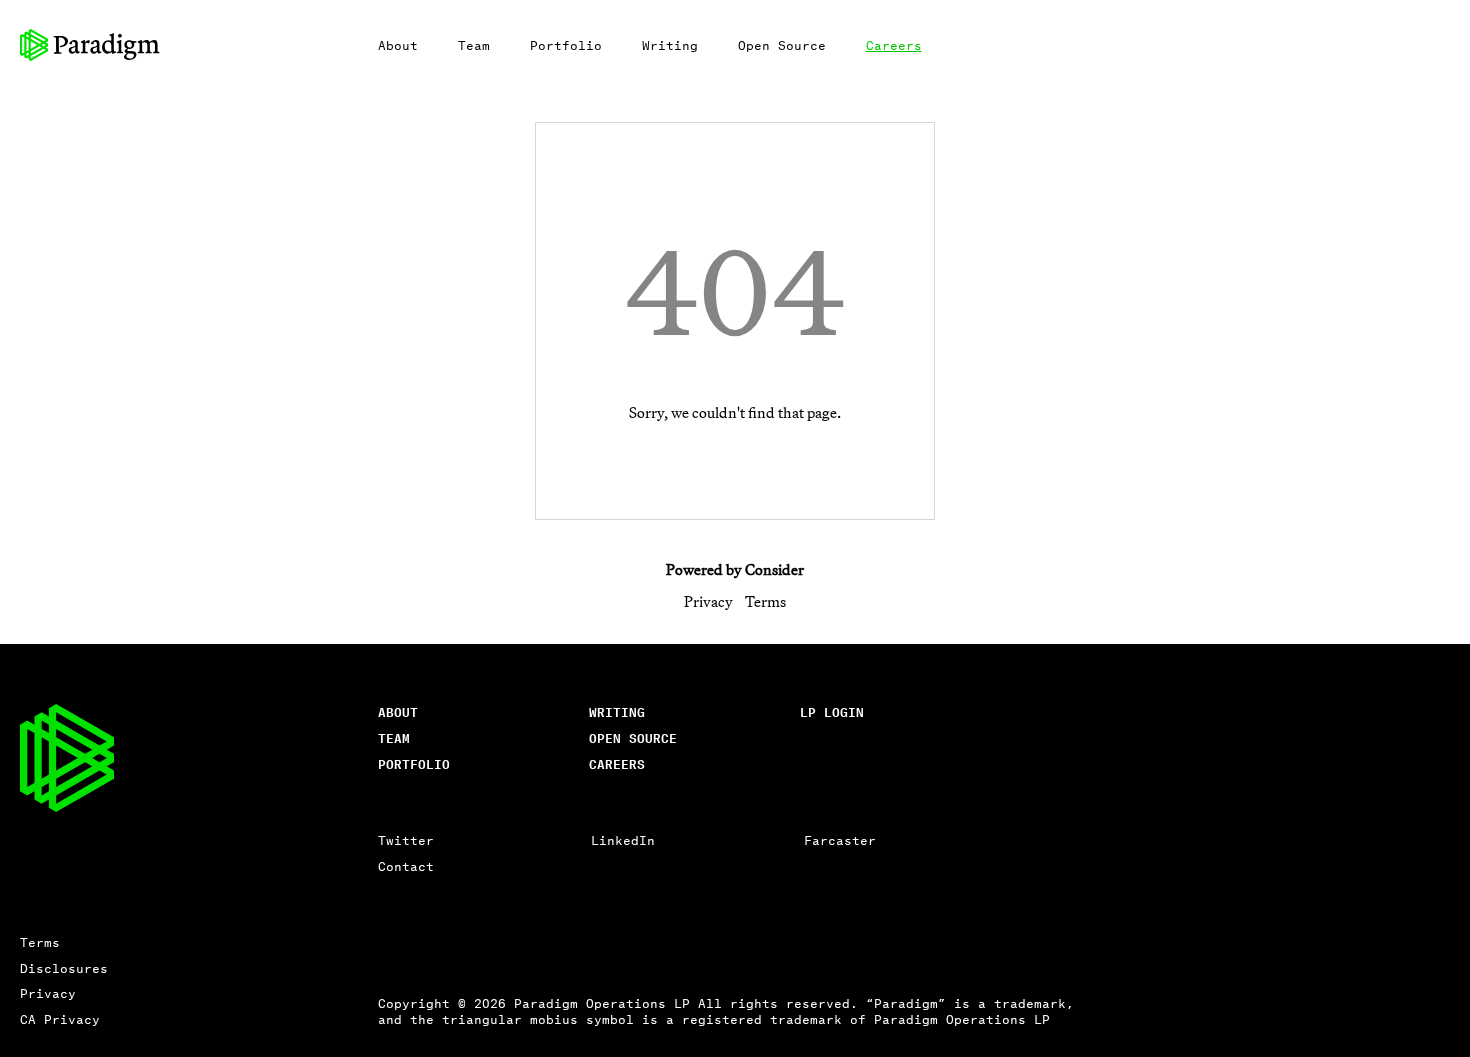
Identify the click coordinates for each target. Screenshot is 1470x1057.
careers (617, 763)
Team (474, 44)
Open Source (782, 44)
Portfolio (566, 44)
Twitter (406, 839)
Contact (406, 865)
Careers (894, 44)
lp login (832, 711)
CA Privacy (60, 1018)
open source (633, 737)
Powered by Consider (735, 569)
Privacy (708, 601)
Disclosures (64, 967)
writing (617, 711)
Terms (765, 601)
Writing (670, 44)
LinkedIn (623, 839)
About (398, 44)
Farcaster (840, 839)
